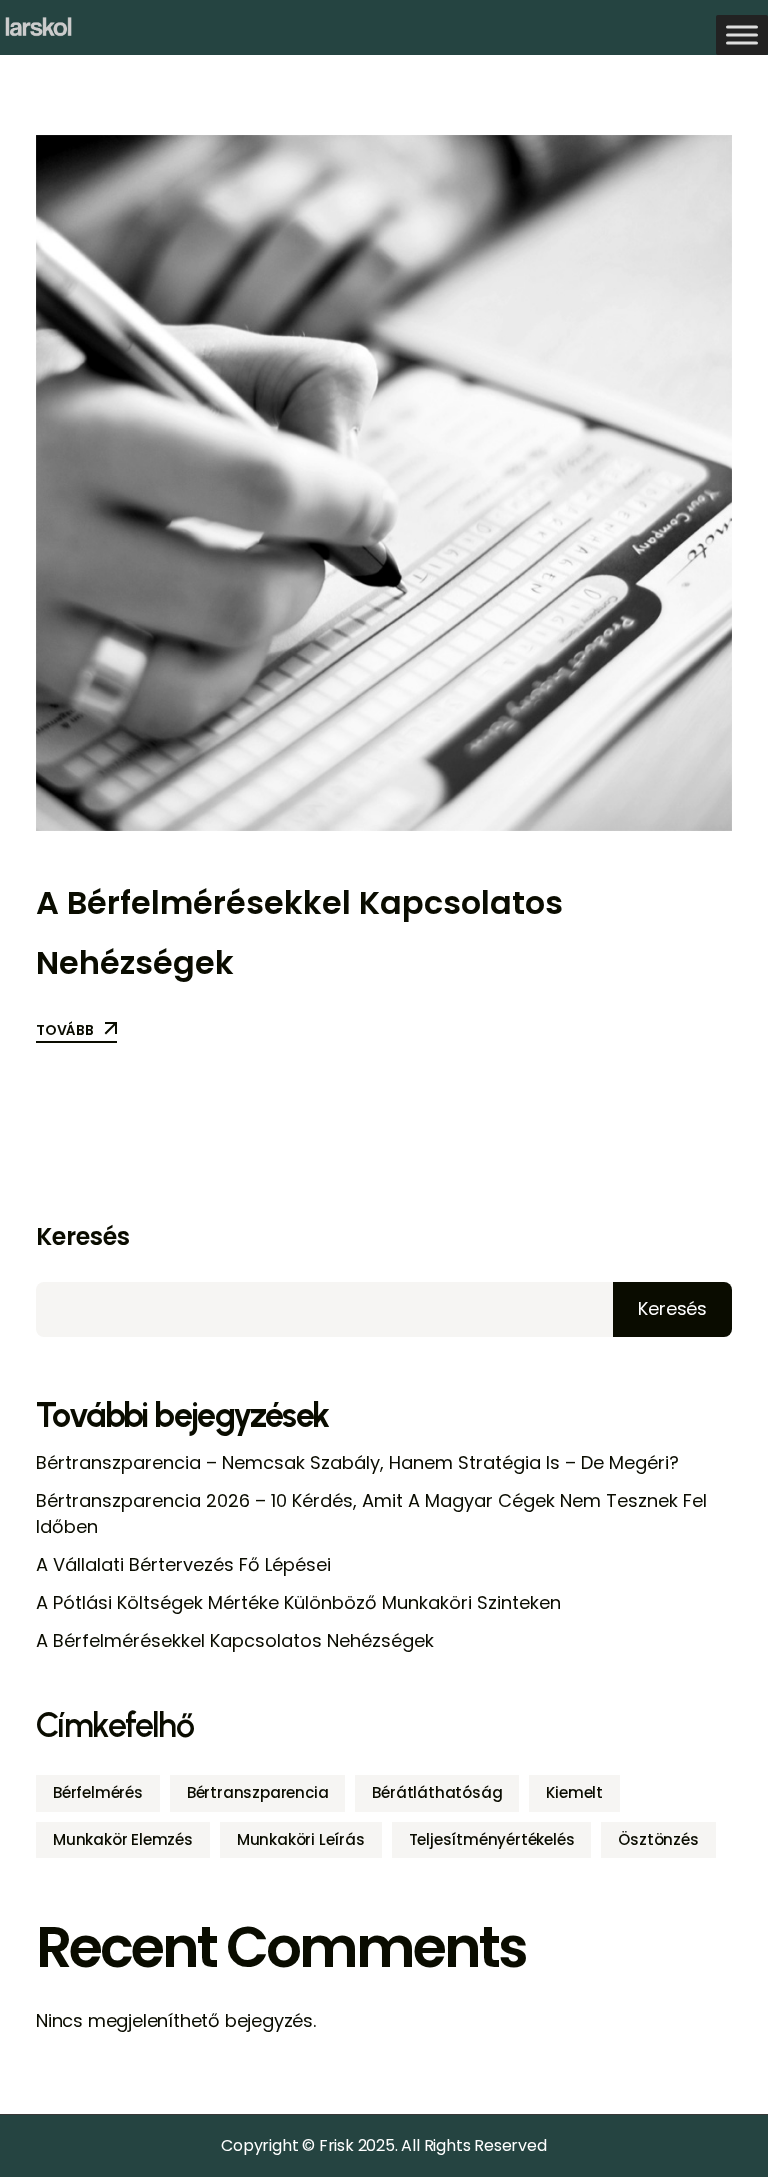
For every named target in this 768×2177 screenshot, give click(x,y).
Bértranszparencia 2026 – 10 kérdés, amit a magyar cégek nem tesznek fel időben (371, 1513)
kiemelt (574, 1792)
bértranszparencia (258, 1792)
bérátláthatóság (437, 1792)
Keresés (83, 1237)
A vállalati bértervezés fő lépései (183, 1564)
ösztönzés (658, 1839)
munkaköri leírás (301, 1839)
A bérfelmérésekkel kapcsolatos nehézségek (235, 1640)
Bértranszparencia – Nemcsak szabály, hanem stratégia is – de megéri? (357, 1462)
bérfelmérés (98, 1792)
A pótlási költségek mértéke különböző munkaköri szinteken (298, 1602)
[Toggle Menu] (742, 34)
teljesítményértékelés (492, 1839)
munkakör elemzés (123, 1839)
